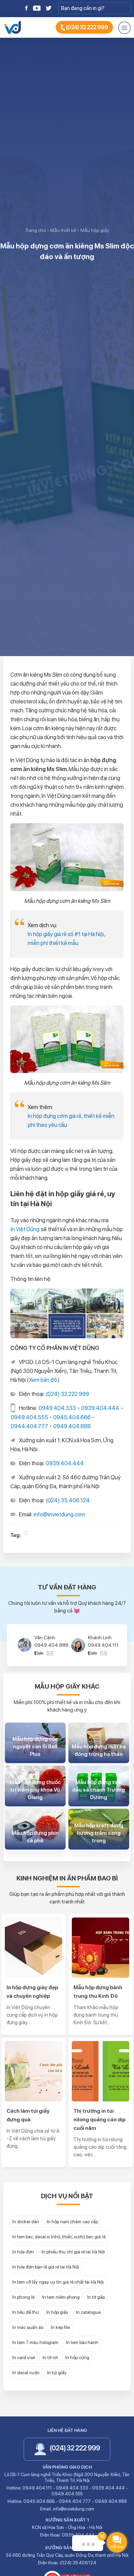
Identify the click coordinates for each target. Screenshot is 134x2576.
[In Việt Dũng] (12, 27)
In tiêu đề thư (26, 2312)
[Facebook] (27, 8)
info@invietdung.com (59, 1514)
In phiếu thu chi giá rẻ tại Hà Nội (73, 2252)
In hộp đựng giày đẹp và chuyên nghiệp (32, 1992)
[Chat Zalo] (41, 1653)
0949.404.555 (29, 1417)
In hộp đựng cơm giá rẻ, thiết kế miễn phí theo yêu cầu (71, 1120)
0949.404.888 (72, 1426)
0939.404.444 (100, 1408)
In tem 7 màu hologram (35, 2342)
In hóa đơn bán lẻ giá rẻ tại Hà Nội (46, 2267)
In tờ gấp (96, 2297)
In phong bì (24, 2297)
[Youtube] (37, 8)
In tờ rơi (50, 2357)
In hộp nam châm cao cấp (72, 2222)
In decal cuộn (26, 2373)
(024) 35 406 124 (68, 1500)
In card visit (24, 2357)
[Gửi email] (50, 1653)
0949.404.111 (50, 1645)
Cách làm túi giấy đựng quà (28, 2115)
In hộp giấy (57, 2312)
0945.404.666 (72, 1417)
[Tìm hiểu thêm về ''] (26, 1533)
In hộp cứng (77, 2357)
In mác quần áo (28, 2327)
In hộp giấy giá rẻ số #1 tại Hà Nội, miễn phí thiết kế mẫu (66, 939)
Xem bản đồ (43, 1380)
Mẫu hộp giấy (95, 230)
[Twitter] (48, 8)
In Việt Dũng (25, 1229)
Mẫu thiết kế (63, 230)
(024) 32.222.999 (67, 1394)
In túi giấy (57, 2373)
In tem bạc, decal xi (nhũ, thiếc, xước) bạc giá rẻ (59, 2237)
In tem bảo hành (82, 2342)
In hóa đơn (23, 2252)
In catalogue (88, 2312)
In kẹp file (60, 2327)
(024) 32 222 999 (87, 27)
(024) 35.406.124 (78, 2563)
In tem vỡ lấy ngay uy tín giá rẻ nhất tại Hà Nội (58, 2282)
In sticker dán (26, 2222)
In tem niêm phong (61, 2297)
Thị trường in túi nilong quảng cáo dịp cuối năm (99, 2119)
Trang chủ (36, 230)
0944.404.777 (29, 1426)
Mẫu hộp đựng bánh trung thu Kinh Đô (98, 1992)
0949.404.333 (57, 1408)
